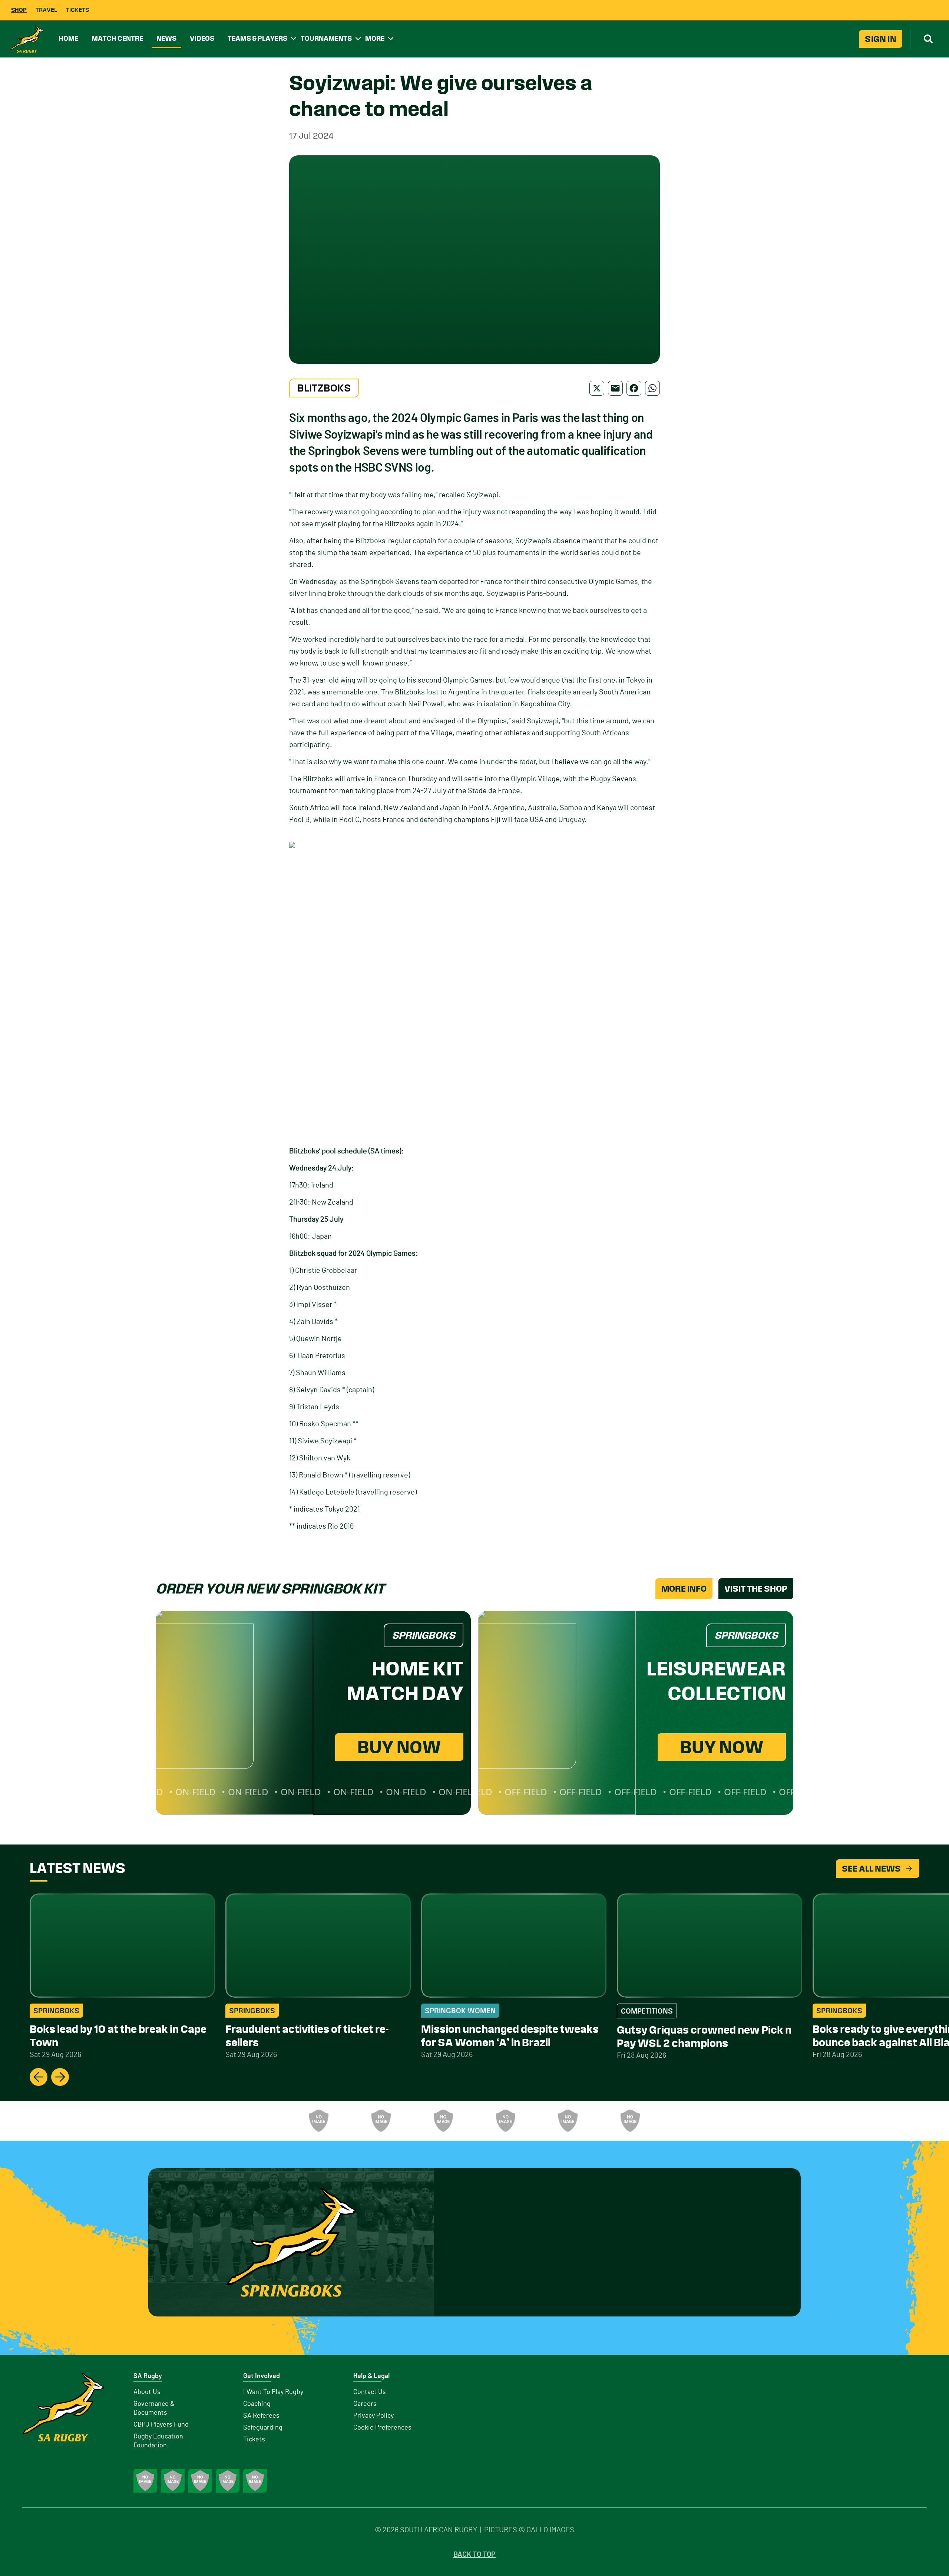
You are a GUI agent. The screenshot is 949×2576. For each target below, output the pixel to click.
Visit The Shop (756, 1589)
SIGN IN (881, 39)
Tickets (77, 10)
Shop (19, 10)
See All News (871, 1869)
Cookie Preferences (382, 2428)
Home (68, 38)
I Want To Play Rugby (273, 2392)
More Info (684, 1589)
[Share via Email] (615, 388)
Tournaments (326, 38)
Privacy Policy (373, 2416)
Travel (46, 10)
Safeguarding (263, 2428)
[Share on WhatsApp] (652, 388)
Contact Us (370, 2392)
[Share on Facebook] (634, 388)
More (375, 38)
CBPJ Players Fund (161, 2425)
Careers (365, 2404)
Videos (202, 38)
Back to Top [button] (474, 2554)
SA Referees (261, 2416)
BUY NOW (399, 1747)
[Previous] (39, 2077)
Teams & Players (257, 38)
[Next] (60, 2077)
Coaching (257, 2404)
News (166, 38)
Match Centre (117, 38)
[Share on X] (597, 388)
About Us (147, 2392)
